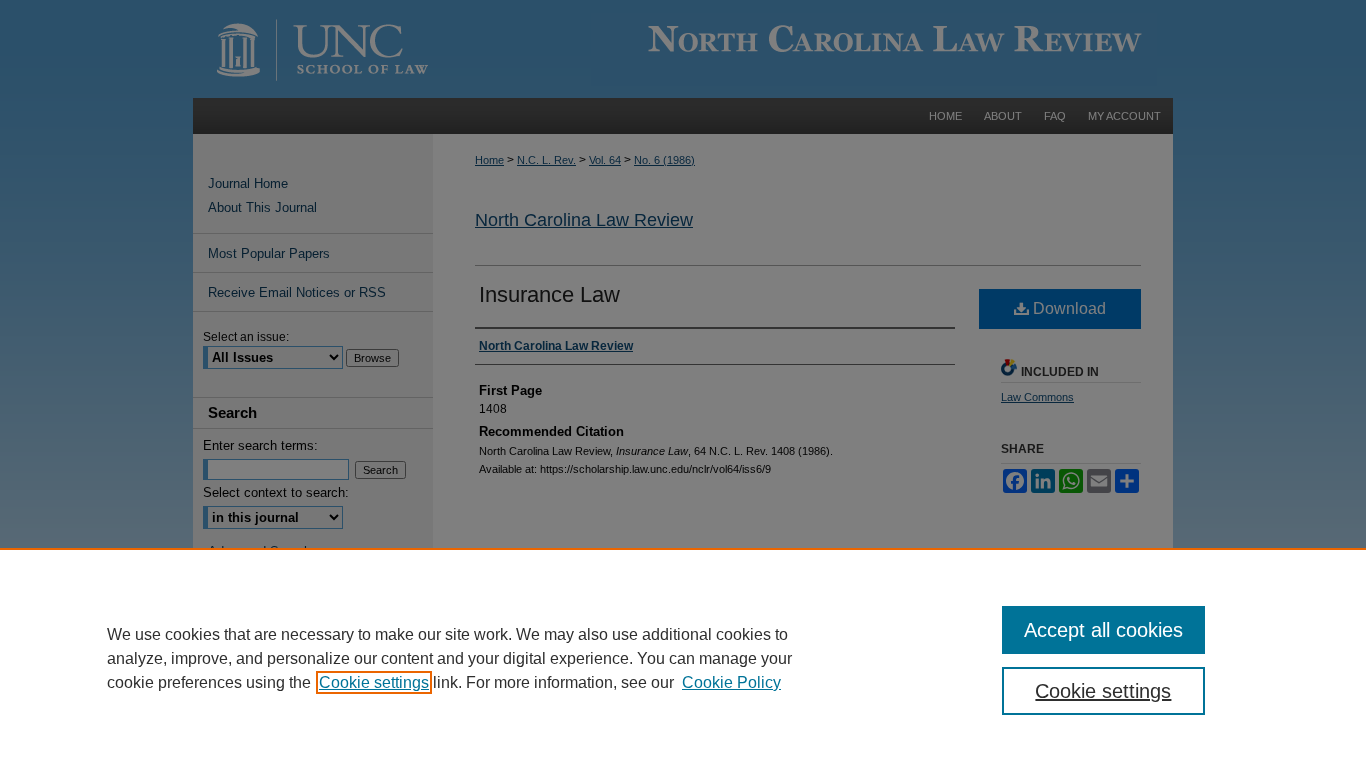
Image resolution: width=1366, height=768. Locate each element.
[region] (683, 658)
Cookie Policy (731, 682)
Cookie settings (374, 682)
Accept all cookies (1103, 630)
